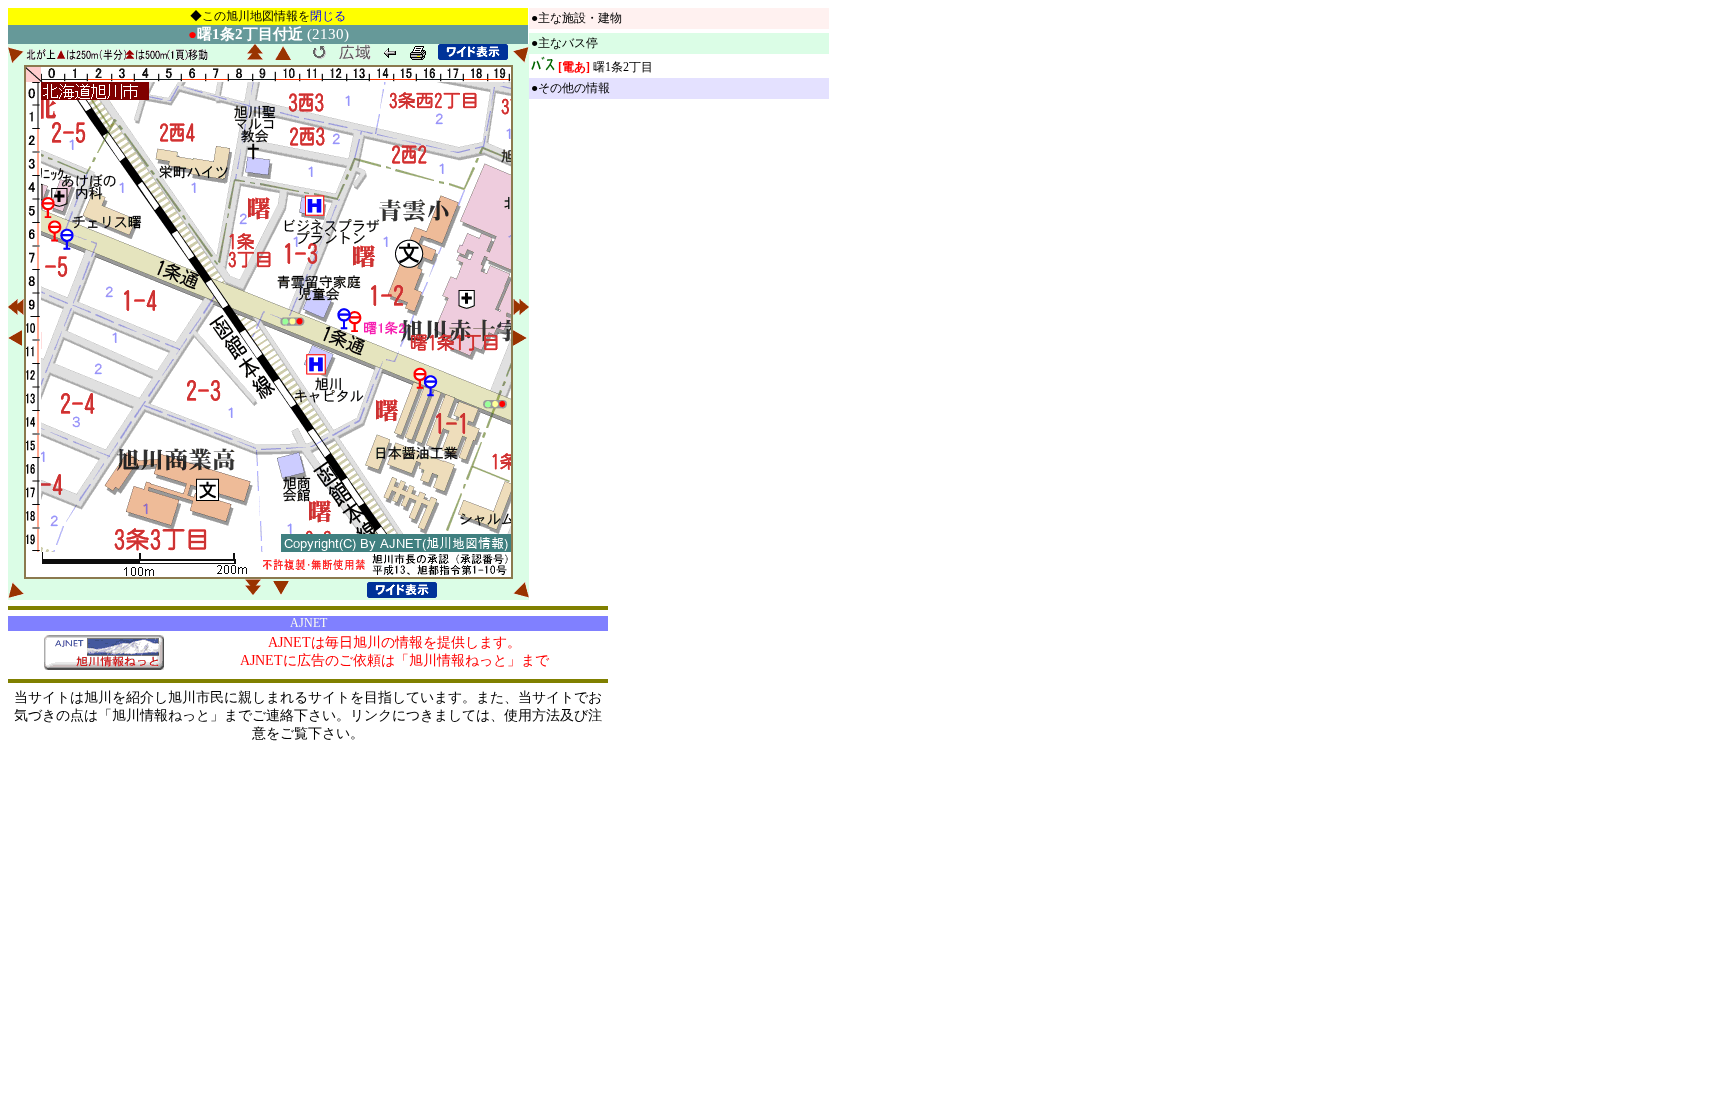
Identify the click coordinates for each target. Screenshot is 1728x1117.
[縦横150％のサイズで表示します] (473, 52)
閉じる (328, 16)
